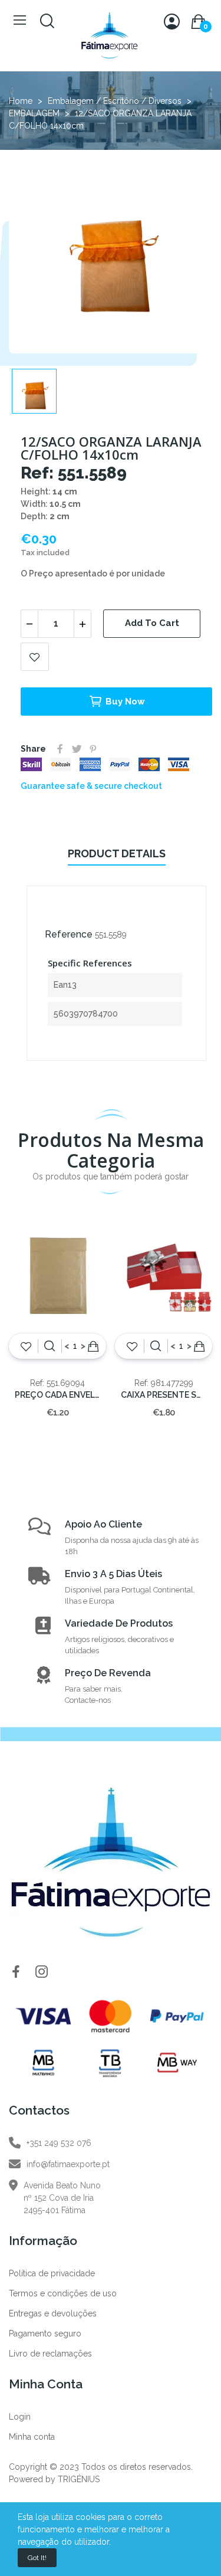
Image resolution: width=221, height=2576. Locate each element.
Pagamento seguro (45, 2334)
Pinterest (93, 749)
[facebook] (16, 1972)
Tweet (77, 749)
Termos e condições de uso (63, 2293)
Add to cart (152, 623)
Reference (69, 934)
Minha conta (32, 2437)
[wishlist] (26, 1346)
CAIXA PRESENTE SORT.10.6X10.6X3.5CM (164, 1395)
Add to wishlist (35, 657)
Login (20, 2417)
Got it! (37, 2558)
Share (60, 749)
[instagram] (42, 1972)
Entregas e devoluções (53, 2313)
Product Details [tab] (117, 853)
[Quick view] (50, 1346)
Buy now (125, 702)
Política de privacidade (52, 2273)
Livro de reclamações (50, 2354)
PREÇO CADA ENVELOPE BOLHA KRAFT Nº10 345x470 (57, 1395)
